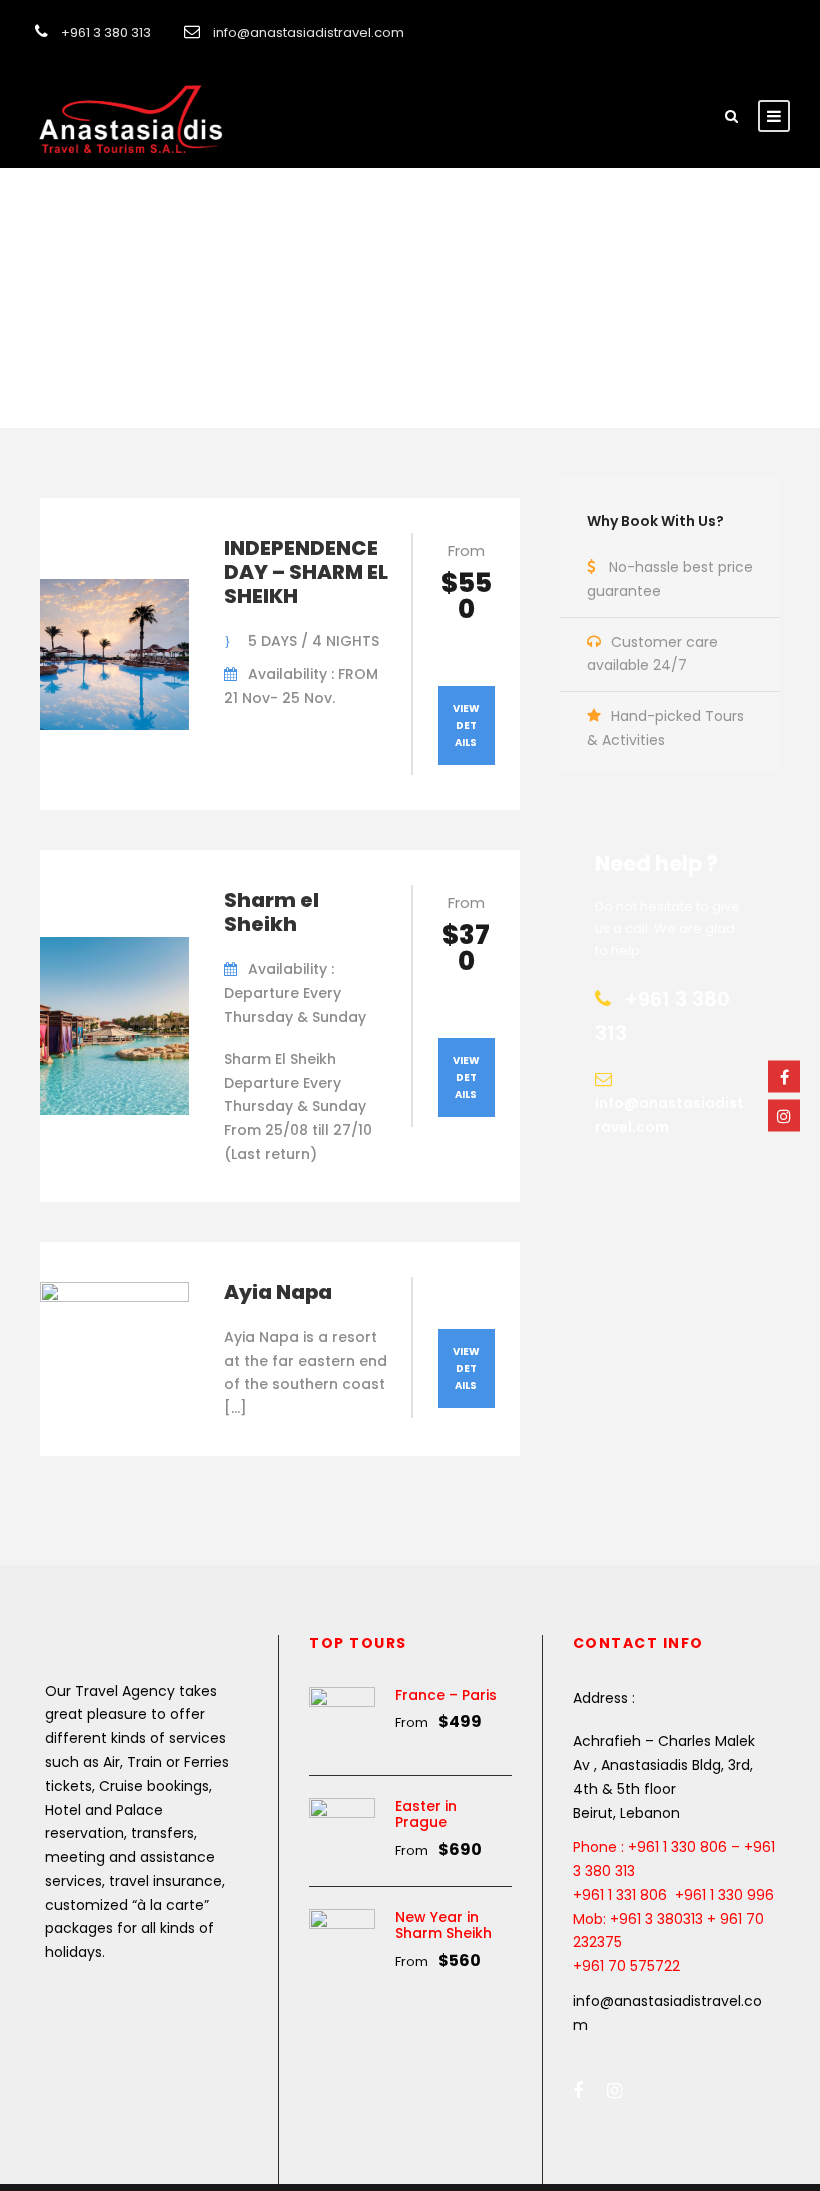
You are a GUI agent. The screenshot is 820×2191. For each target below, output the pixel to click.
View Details (466, 725)
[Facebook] (784, 1076)
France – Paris (446, 1695)
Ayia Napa (278, 1292)
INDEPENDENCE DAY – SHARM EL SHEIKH (306, 572)
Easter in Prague (426, 1814)
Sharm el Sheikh (271, 912)
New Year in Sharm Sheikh (443, 1925)
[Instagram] (784, 1115)
